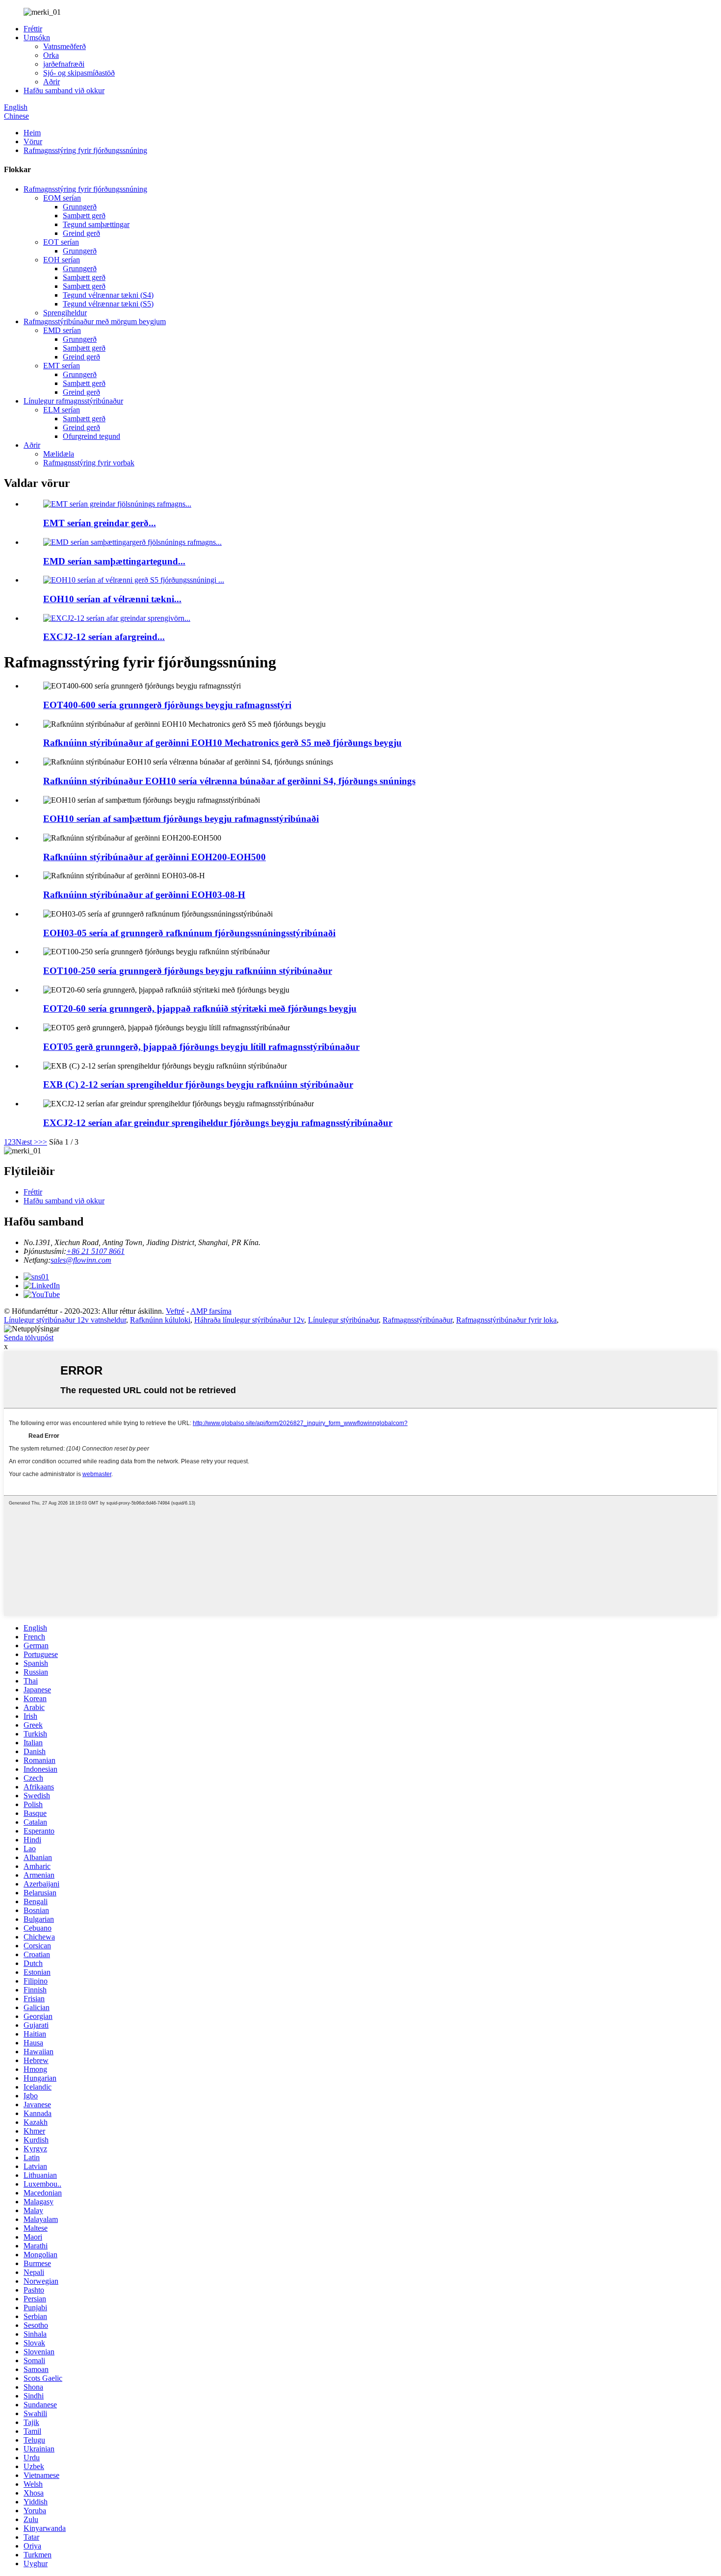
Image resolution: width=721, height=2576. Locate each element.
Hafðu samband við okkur (64, 90)
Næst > (27, 1142)
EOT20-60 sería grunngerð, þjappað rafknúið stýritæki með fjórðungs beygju (200, 1008)
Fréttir (33, 29)
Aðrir (51, 82)
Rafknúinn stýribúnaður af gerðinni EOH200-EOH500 (154, 857)
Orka (51, 55)
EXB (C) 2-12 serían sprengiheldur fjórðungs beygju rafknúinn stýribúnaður (198, 1084)
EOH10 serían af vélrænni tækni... (112, 599)
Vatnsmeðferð (64, 46)
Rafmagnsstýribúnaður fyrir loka (506, 1320)
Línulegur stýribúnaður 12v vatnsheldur (65, 1320)
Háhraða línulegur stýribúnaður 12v (249, 1320)
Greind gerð (81, 233)
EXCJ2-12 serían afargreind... (104, 637)
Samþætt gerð (84, 216)
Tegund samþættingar (96, 224)
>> (43, 1142)
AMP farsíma (211, 1311)
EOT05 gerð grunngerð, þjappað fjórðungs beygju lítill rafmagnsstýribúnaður (201, 1047)
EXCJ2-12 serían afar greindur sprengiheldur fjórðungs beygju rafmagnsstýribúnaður (218, 1123)
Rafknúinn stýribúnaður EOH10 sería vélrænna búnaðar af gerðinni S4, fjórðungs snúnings (229, 781)
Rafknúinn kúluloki (160, 1320)
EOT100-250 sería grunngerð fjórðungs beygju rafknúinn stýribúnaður (188, 971)
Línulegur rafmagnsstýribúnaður (73, 401)
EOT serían (61, 242)
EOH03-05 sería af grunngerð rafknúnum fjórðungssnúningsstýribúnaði (189, 933)
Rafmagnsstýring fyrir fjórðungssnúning (85, 150)
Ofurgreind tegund (91, 436)
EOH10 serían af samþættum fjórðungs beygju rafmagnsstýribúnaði (181, 819)
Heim (32, 133)
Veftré (175, 1311)
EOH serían (62, 260)
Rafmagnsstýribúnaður (417, 1320)
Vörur (33, 141)
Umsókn (37, 38)
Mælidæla (59, 454)
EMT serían (62, 366)
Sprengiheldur (65, 313)
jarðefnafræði (64, 64)
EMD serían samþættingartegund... (114, 561)
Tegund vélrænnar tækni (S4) (108, 295)
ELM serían (62, 410)
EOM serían (62, 198)
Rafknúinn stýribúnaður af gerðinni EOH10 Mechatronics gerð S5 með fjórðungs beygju (222, 743)
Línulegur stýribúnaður (343, 1320)
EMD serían (62, 330)
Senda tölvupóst (29, 1338)
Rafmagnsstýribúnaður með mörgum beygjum (95, 321)
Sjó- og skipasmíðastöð (79, 73)
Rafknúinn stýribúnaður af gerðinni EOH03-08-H (144, 895)
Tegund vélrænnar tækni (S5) (108, 304)
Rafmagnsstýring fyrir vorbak (89, 463)
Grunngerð (80, 207)
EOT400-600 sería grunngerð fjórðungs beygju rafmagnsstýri (167, 705)
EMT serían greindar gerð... (100, 523)
